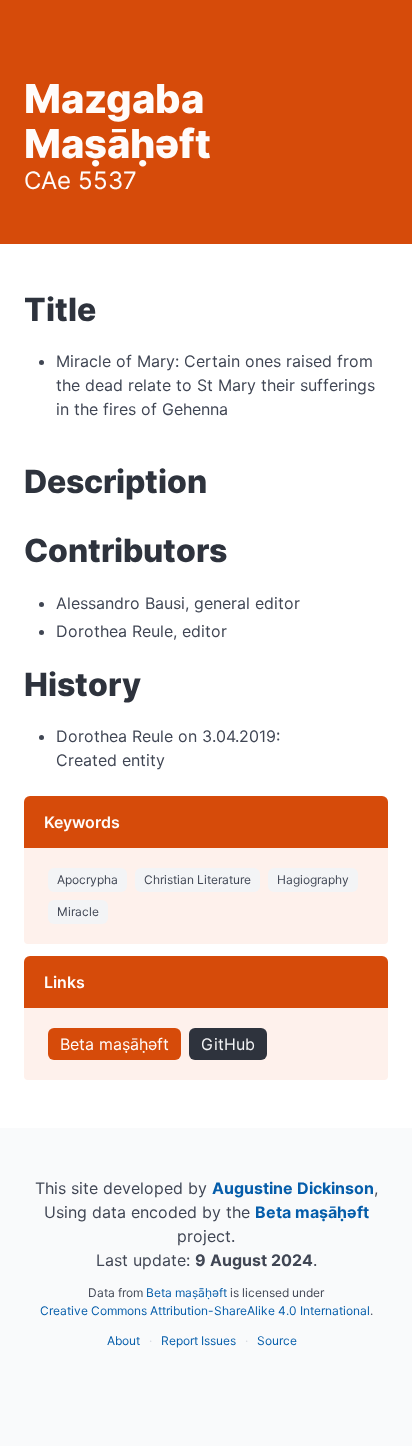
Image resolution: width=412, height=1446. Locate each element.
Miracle (78, 911)
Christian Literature (197, 879)
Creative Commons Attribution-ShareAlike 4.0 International (205, 1310)
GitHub (228, 1044)
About (123, 1340)
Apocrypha (87, 879)
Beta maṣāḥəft (114, 1044)
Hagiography (313, 879)
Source (277, 1340)
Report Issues (198, 1340)
